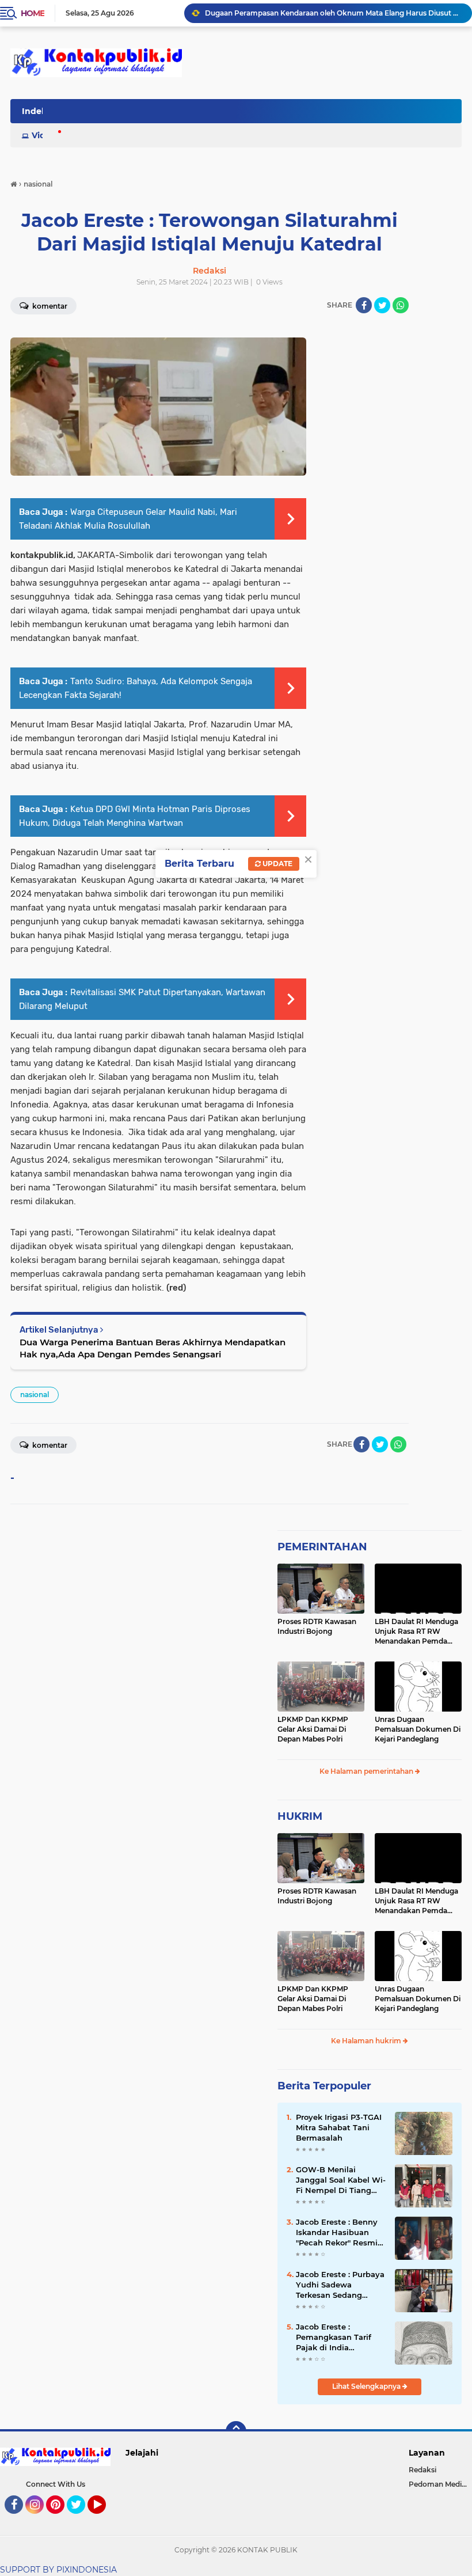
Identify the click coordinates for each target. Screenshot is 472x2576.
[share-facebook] (364, 305)
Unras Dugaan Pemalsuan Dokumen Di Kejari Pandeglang (418, 1729)
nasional (35, 1395)
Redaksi (422, 2470)
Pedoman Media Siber (440, 2484)
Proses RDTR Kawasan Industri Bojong (317, 1626)
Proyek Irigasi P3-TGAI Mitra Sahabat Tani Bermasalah (339, 2127)
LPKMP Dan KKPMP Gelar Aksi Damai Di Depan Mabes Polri (313, 1729)
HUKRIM (300, 1816)
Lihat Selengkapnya (367, 2386)
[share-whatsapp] (401, 305)
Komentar (49, 1445)
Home (33, 13)
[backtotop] (236, 2431)
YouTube (104, 2519)
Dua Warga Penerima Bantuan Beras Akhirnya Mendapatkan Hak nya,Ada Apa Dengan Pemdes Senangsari (153, 1348)
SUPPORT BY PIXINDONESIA (58, 2570)
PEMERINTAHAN (322, 1547)
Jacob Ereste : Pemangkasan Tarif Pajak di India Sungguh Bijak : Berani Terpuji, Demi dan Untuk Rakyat (340, 2338)
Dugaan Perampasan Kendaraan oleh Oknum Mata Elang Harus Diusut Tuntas (333, 13)
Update (277, 864)
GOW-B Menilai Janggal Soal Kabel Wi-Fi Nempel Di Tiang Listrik (341, 2180)
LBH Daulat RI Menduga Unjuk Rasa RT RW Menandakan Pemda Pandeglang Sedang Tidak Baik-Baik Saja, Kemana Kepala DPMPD (417, 1632)
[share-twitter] (382, 305)
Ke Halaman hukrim (367, 2041)
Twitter (81, 2519)
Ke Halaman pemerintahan (367, 1771)
